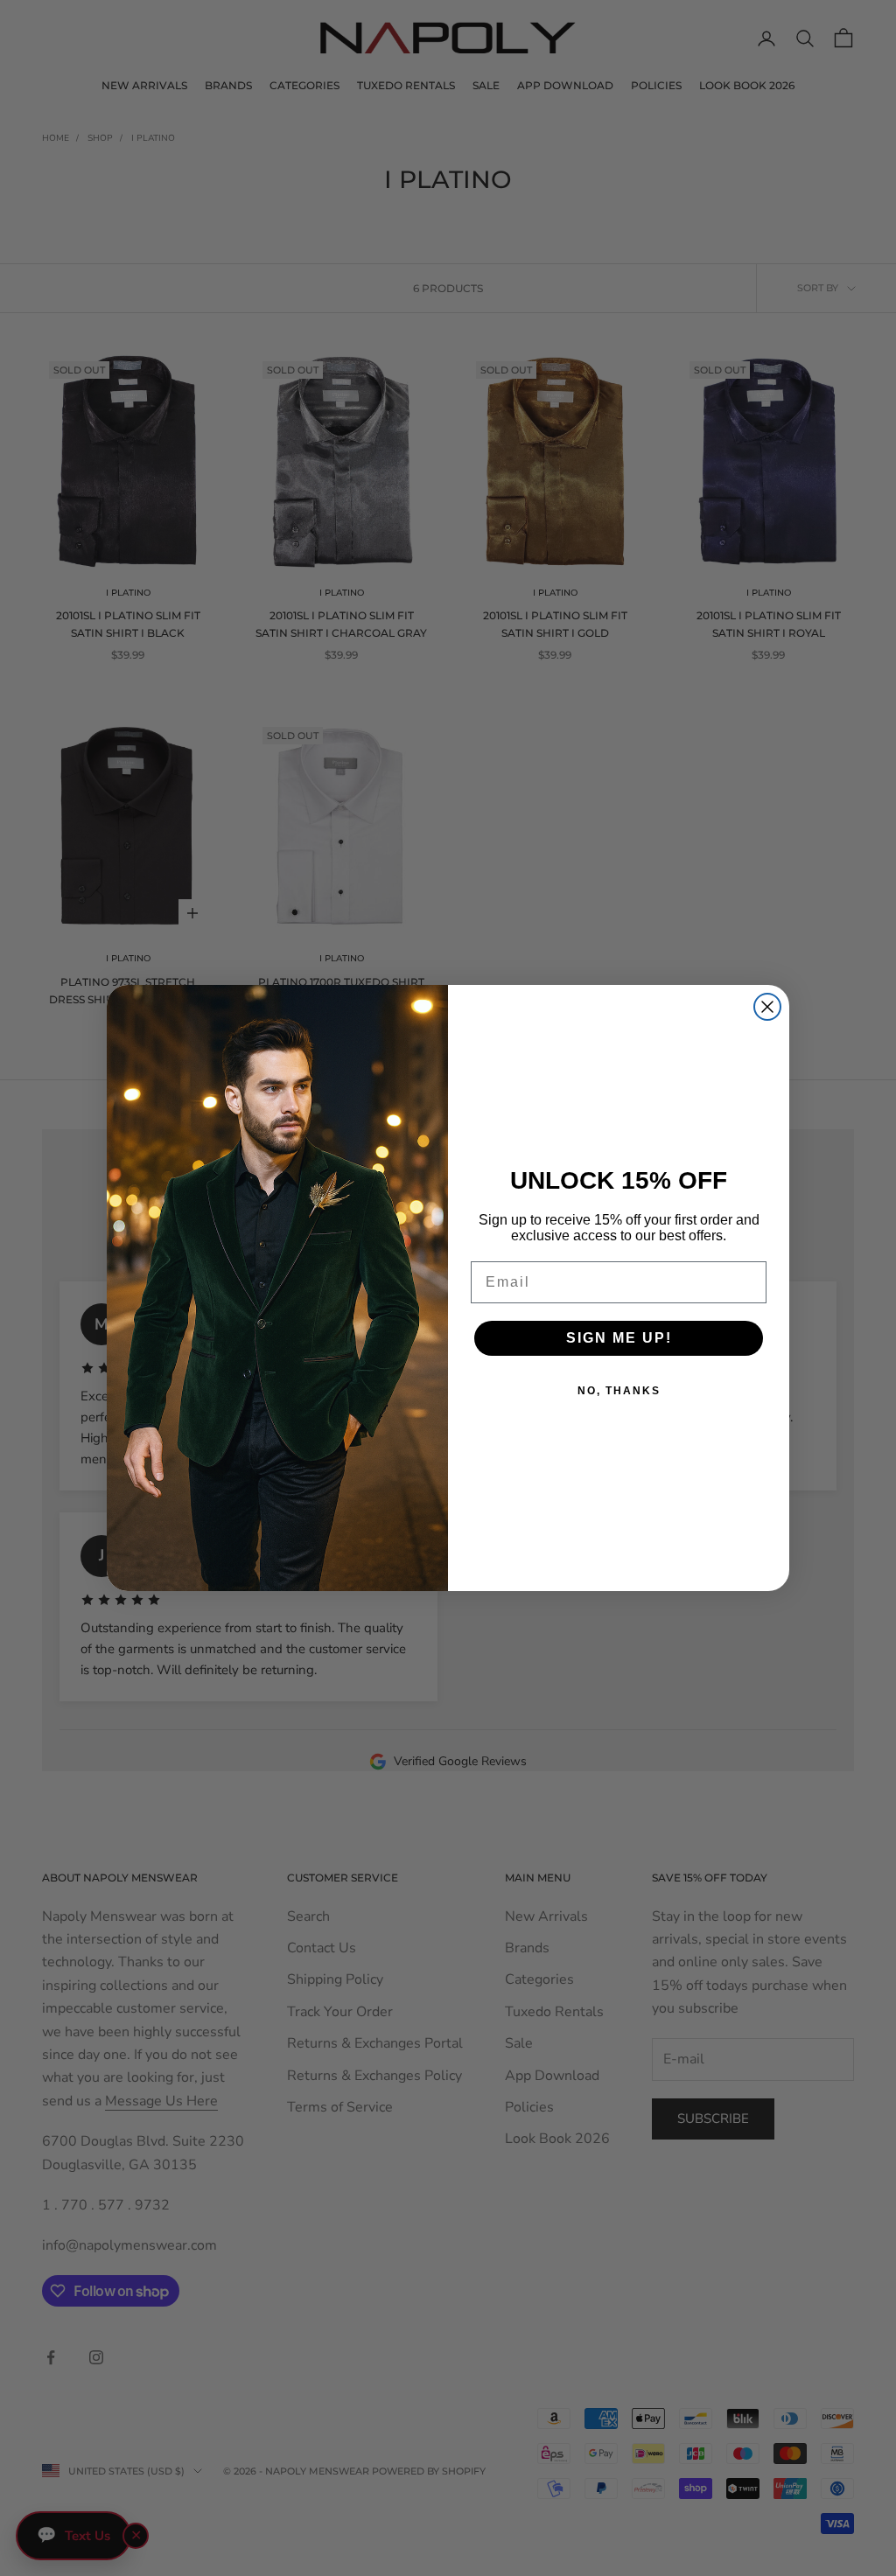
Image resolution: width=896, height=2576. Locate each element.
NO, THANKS (619, 1391)
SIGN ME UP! (619, 1338)
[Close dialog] (767, 1007)
